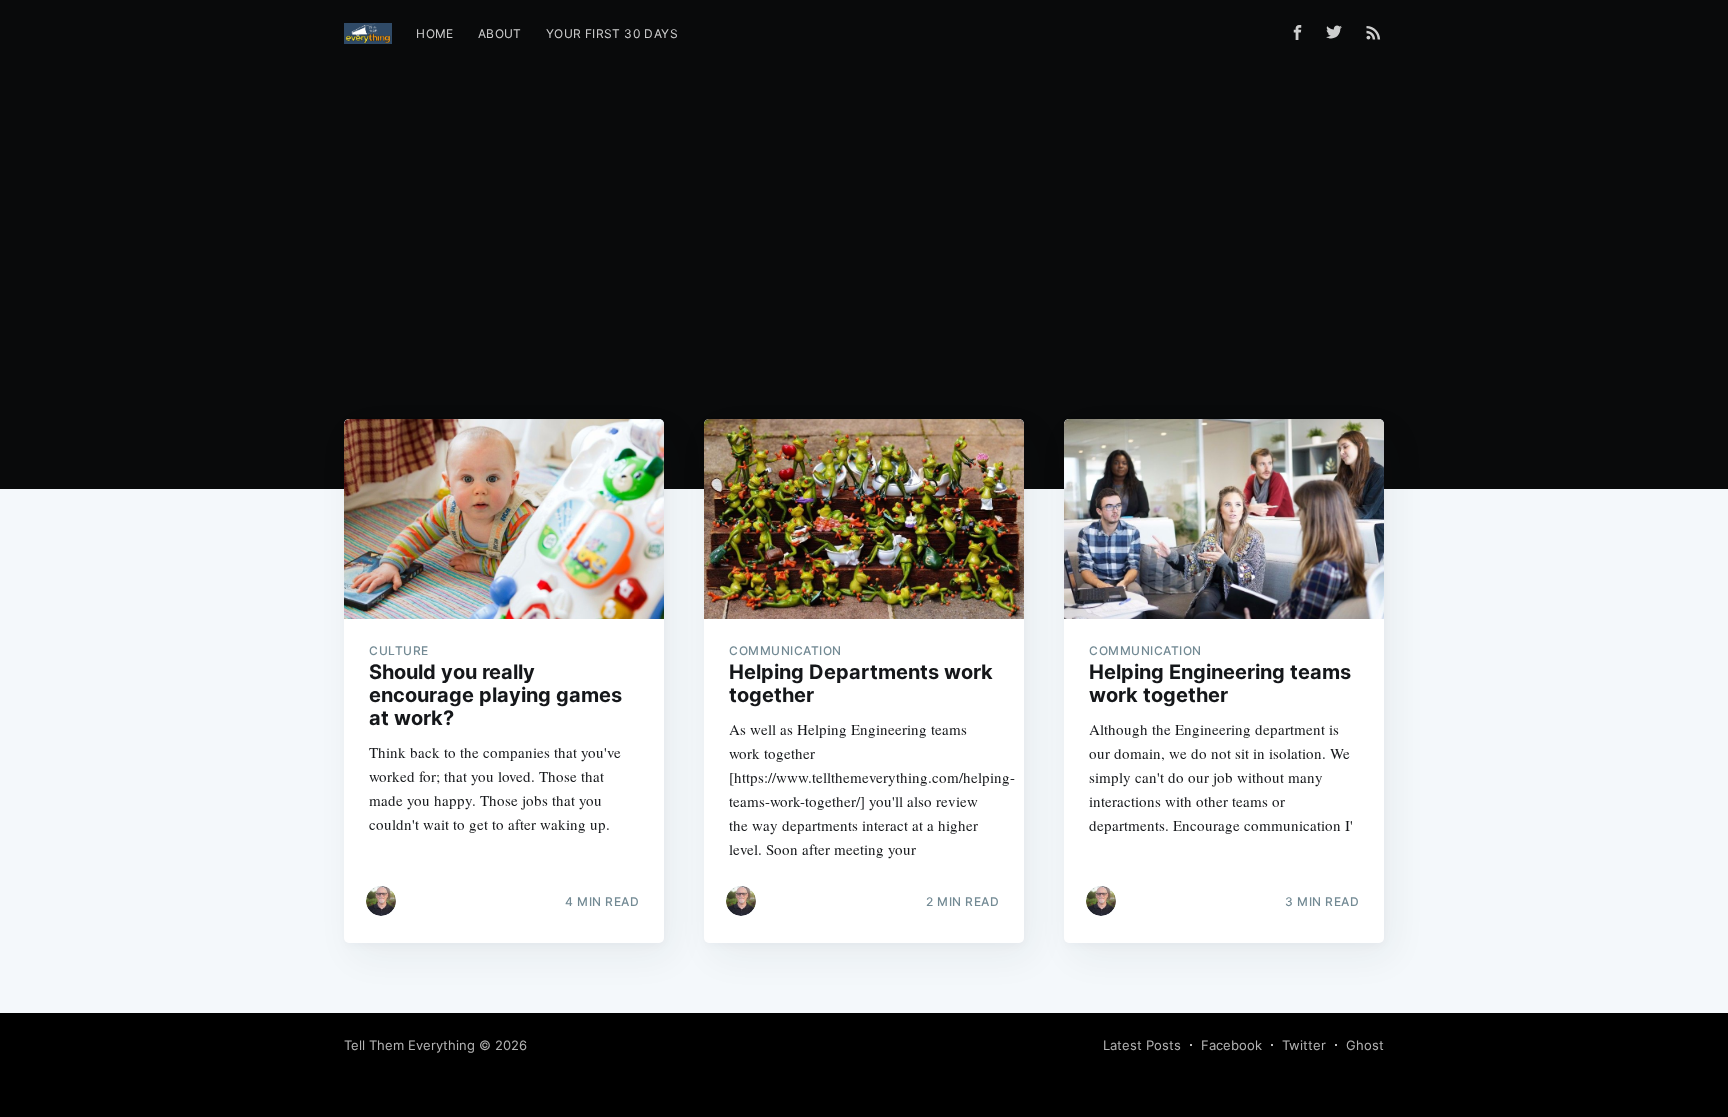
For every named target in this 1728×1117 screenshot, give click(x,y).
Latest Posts (1142, 1045)
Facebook (1231, 1045)
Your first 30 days (612, 33)
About (500, 33)
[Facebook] (1297, 32)
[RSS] (1373, 32)
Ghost (1365, 1045)
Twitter (1304, 1045)
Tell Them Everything (409, 1045)
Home (435, 33)
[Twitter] (1339, 32)
